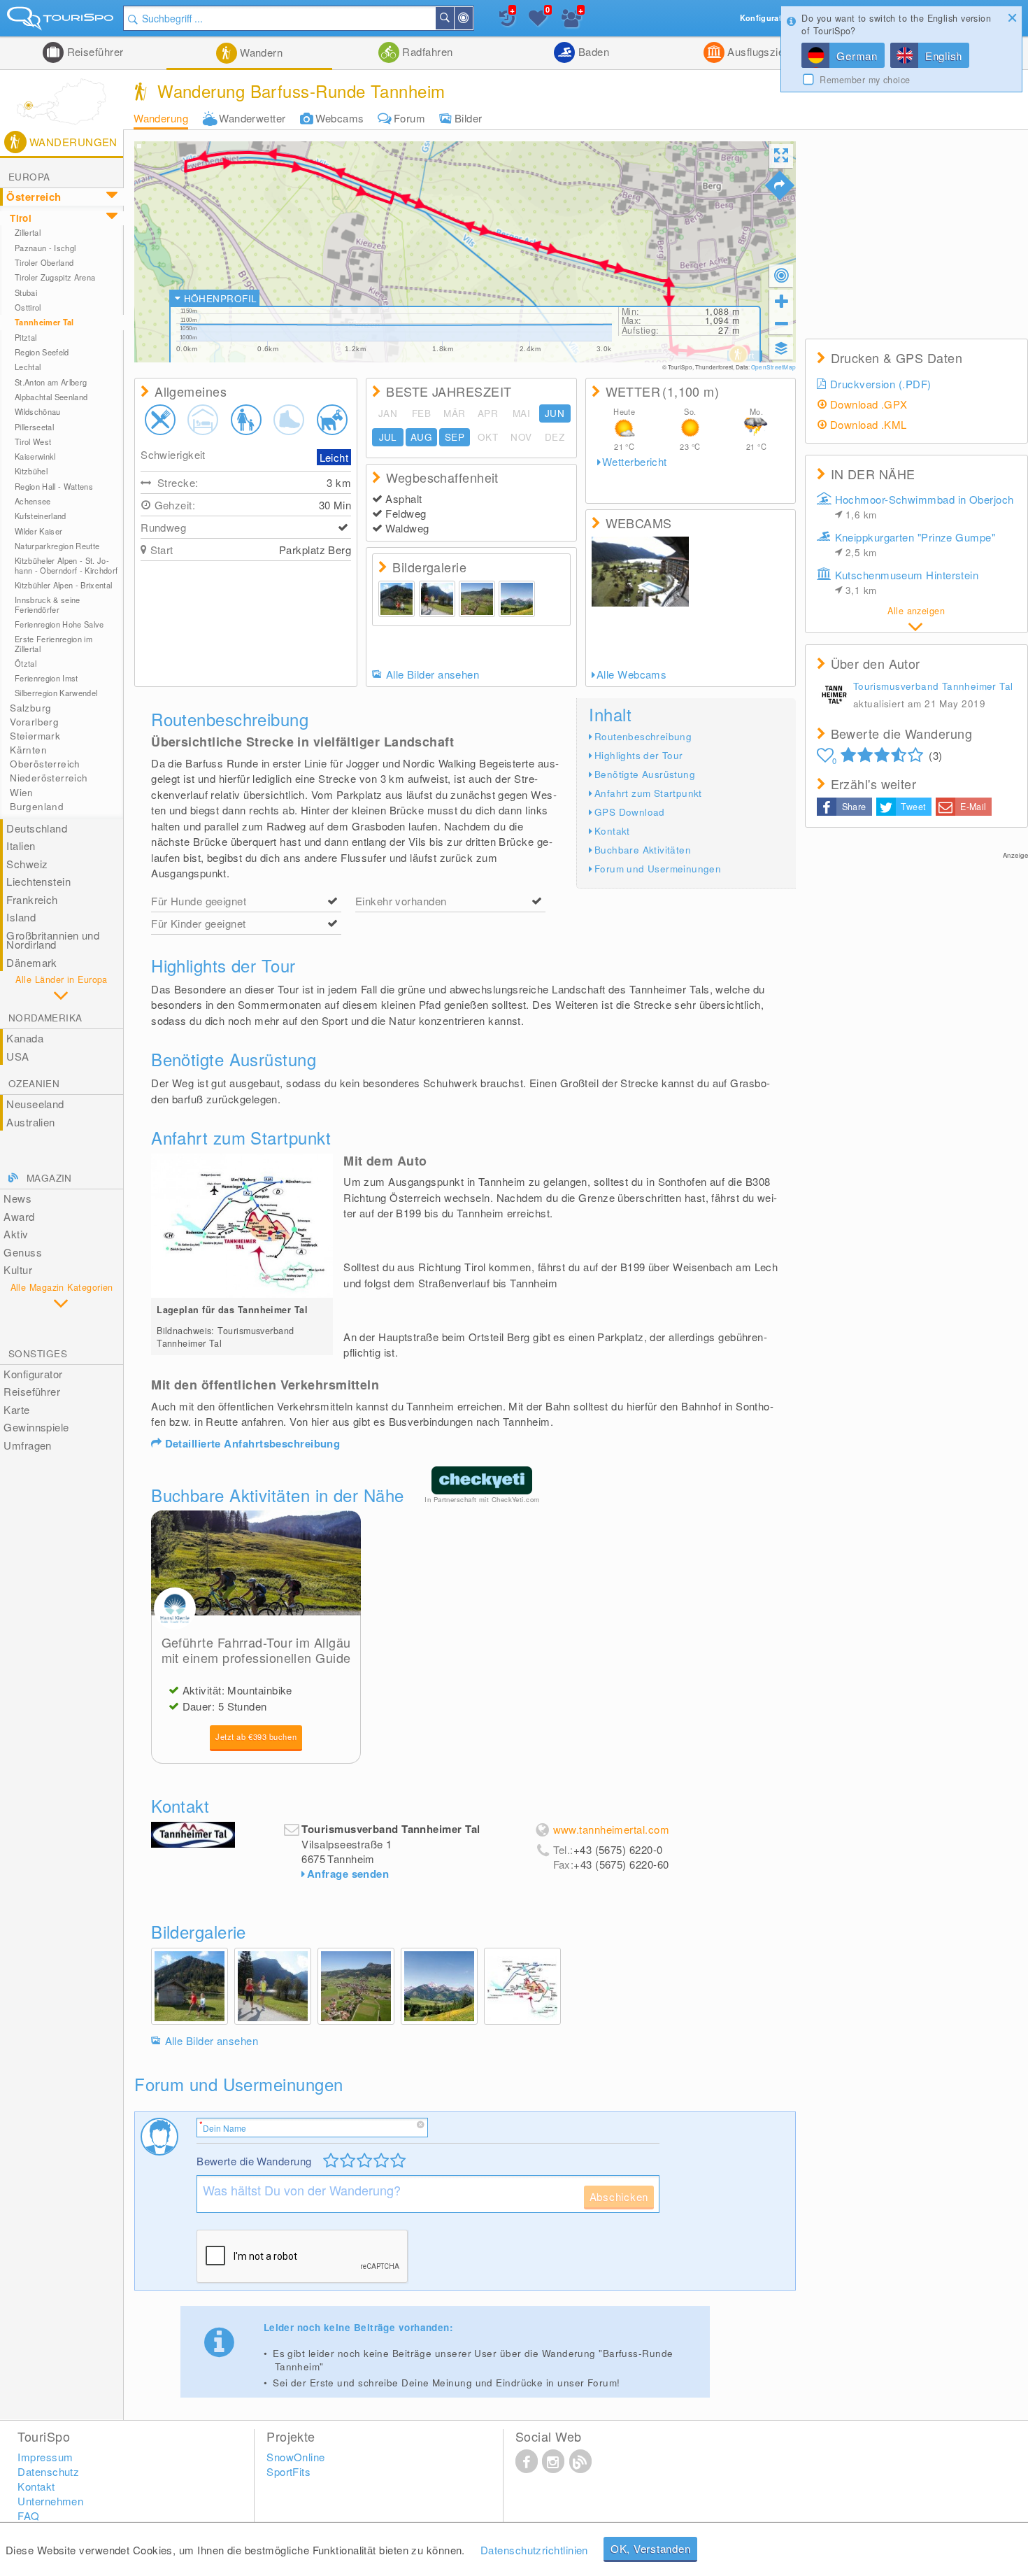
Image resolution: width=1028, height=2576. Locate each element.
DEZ (555, 437)
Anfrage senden (348, 1874)
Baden (592, 51)
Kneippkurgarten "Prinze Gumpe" (915, 544)
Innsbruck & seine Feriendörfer (48, 604)
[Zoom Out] (781, 323)
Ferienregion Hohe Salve (59, 624)
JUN (555, 413)
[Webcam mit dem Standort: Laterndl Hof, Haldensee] (641, 572)
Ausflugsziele (758, 51)
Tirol (21, 218)
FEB (421, 413)
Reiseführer (93, 51)
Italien (21, 845)
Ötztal (26, 663)
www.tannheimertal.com (611, 1829)
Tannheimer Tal (44, 322)
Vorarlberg (34, 722)
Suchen (453, 18)
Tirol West (33, 441)
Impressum (45, 2457)
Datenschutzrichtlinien (534, 2550)
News (17, 1198)
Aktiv (16, 1234)
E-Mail (973, 807)
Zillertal (28, 232)
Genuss (23, 1252)
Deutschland (37, 828)
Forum (409, 118)
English (944, 56)
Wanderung (161, 118)
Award (19, 1216)
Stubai (26, 292)
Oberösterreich (45, 764)
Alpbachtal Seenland (51, 397)
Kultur (18, 1269)
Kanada (25, 1038)
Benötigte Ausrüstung (645, 774)
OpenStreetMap (773, 367)
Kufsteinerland (41, 516)
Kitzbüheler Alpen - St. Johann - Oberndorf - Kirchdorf (66, 565)
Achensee (33, 501)
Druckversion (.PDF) (881, 384)
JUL (388, 437)
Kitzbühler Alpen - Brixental (63, 585)
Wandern (260, 52)
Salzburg (30, 708)
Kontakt (612, 831)
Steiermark (35, 736)
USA (17, 1056)
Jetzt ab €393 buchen (256, 1736)
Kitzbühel (31, 471)
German (857, 56)
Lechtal (28, 367)
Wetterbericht (635, 462)
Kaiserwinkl (35, 456)
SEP (455, 437)
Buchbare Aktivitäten (643, 850)
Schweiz (27, 864)
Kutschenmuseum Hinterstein (907, 582)
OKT (488, 437)
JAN (388, 413)
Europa (29, 177)
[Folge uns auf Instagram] (553, 2461)
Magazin (49, 1178)
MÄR (454, 413)
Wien (22, 792)
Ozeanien (34, 1083)
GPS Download (630, 812)
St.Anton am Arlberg (51, 382)
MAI (521, 413)
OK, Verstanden (651, 2548)
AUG (421, 437)
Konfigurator (33, 1374)
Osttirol (28, 307)
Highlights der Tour (639, 755)
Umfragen (28, 1445)
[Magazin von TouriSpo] (580, 2461)
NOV (521, 437)
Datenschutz (48, 2471)
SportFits (288, 2471)
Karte (16, 1409)
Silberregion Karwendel (56, 693)
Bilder (469, 118)
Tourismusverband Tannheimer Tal (933, 686)
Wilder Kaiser (38, 531)
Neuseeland (35, 1104)
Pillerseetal (34, 427)
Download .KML (869, 424)
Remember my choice (865, 80)
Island (21, 917)
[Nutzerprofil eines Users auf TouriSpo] (834, 696)
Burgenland (37, 806)
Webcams (340, 118)
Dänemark (32, 962)
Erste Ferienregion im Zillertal (53, 643)
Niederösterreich (49, 778)
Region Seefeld (42, 352)
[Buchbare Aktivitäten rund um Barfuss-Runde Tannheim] (256, 1563)
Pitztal (26, 337)
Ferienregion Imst (47, 678)
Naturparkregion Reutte (57, 546)
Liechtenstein (38, 881)
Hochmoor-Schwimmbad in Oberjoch (925, 507)
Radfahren (426, 51)
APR (488, 413)
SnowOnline (296, 2457)
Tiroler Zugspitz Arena (55, 277)
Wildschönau (38, 411)
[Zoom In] (781, 301)
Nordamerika (45, 1018)
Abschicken (619, 2196)
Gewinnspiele (36, 1427)
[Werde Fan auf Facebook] (527, 2461)
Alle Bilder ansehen (433, 674)
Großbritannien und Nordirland (53, 940)
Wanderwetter (252, 118)
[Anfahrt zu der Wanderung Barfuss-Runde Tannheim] (780, 185)
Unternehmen (50, 2501)
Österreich (34, 197)
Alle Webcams (631, 674)
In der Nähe (472, 18)
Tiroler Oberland (44, 262)
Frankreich (32, 899)
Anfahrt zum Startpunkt (648, 793)
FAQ (28, 2515)
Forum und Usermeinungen (658, 869)
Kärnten (28, 750)
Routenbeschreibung (643, 736)
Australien (31, 1122)
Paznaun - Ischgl (45, 248)
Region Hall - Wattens (54, 486)
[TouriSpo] (62, 21)
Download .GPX (869, 404)
